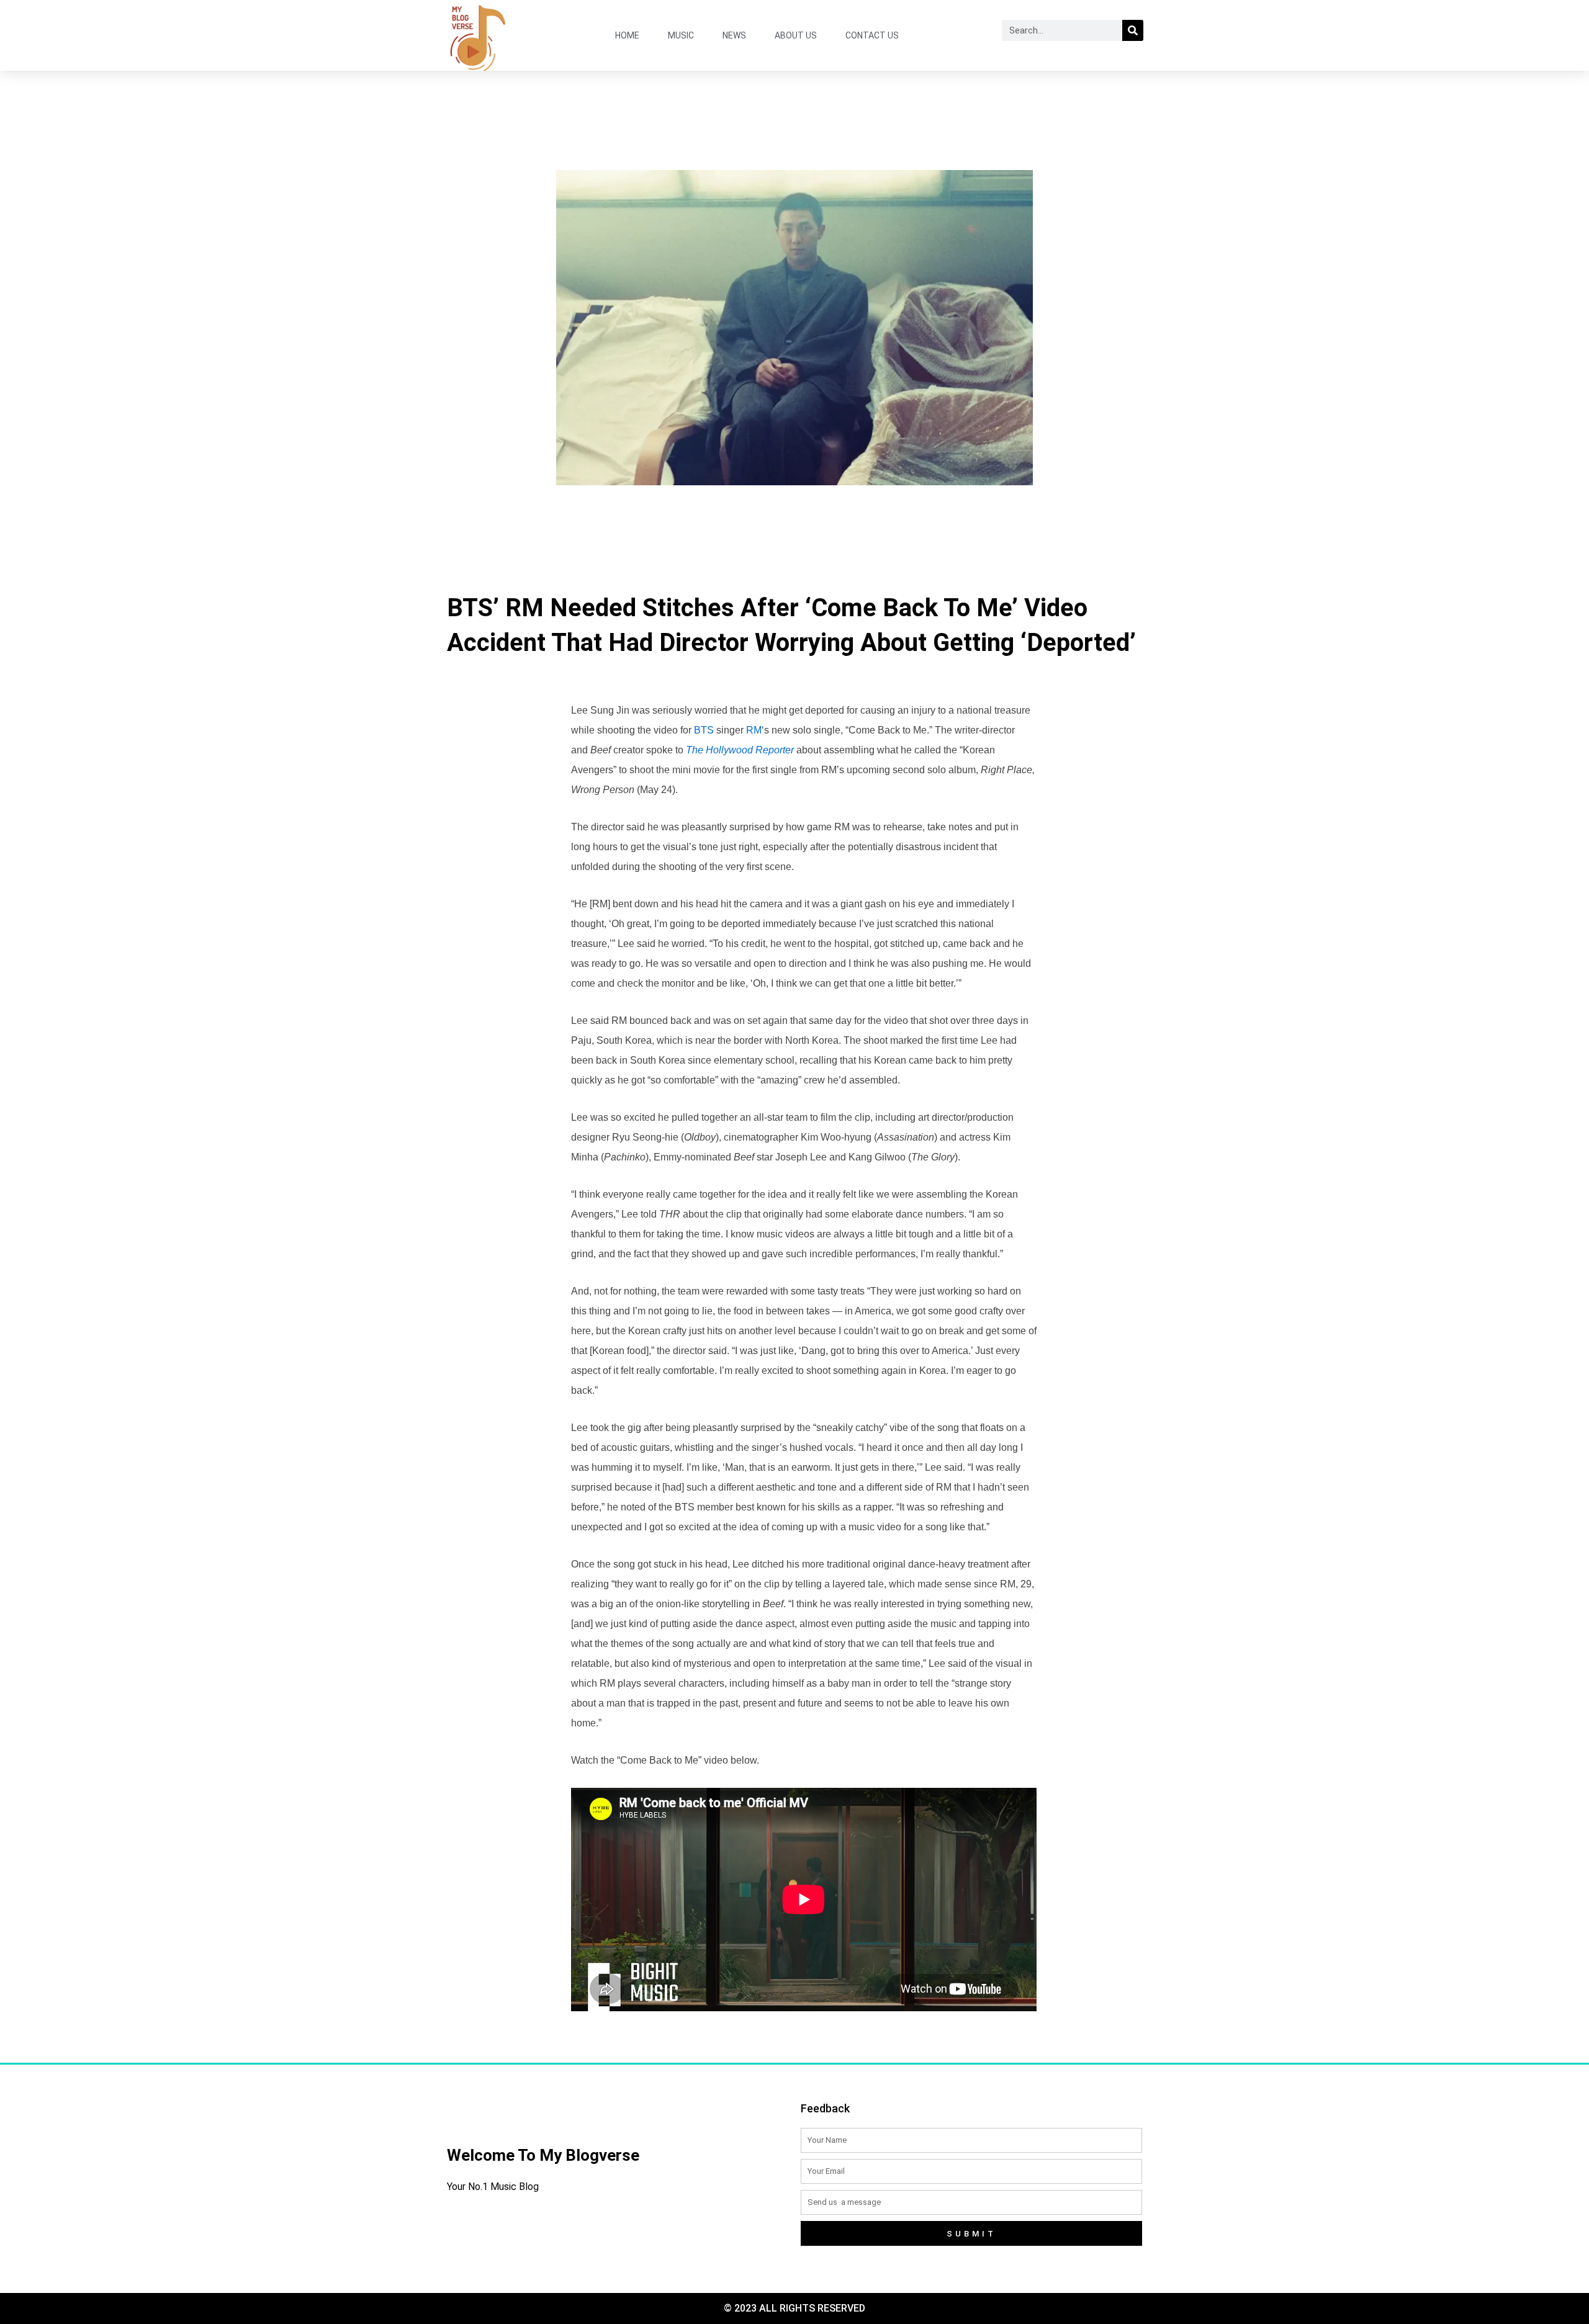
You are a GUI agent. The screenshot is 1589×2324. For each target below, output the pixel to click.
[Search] (1133, 30)
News (734, 35)
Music (681, 35)
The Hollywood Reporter (740, 750)
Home (627, 35)
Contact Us (872, 35)
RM (754, 730)
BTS (704, 730)
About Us (796, 35)
